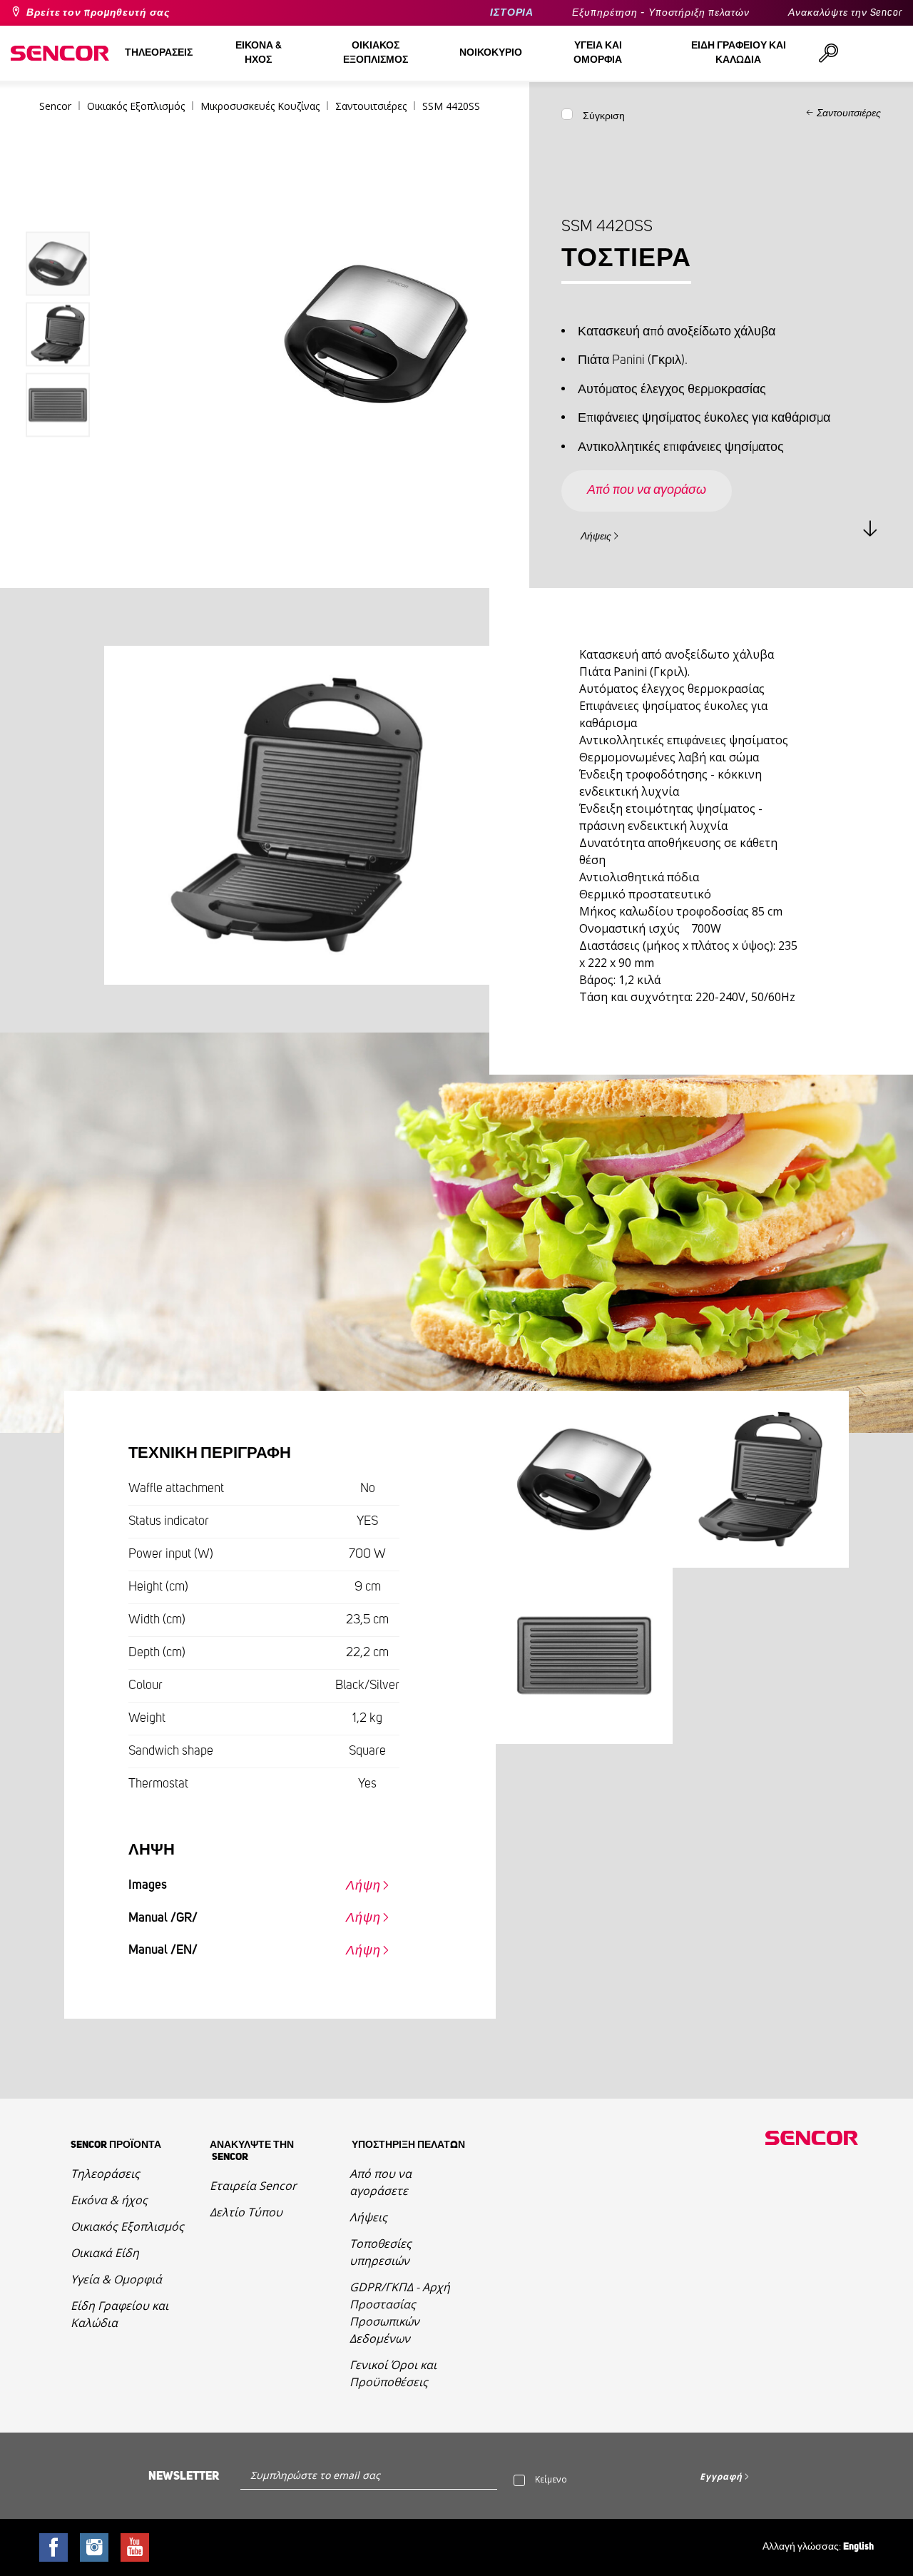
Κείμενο (551, 2479)
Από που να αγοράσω (647, 490)
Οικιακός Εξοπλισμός (127, 2226)
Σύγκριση (604, 116)
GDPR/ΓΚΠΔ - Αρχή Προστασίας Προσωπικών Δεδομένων (400, 2313)
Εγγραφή (721, 2476)
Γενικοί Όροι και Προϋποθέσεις (393, 2373)
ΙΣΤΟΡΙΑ (512, 13)
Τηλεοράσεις (105, 2174)
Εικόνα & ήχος (109, 2200)
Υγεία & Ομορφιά (116, 2279)
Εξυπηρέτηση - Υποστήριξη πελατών (661, 13)
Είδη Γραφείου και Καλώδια (119, 2314)
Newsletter (184, 2476)
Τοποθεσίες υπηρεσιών (381, 2252)
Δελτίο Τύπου (246, 2212)
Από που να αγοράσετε (381, 2182)
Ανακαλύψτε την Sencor (845, 13)
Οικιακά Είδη (105, 2253)
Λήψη (363, 1886)
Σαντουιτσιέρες (849, 113)
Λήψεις (596, 537)
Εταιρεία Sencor (253, 2186)
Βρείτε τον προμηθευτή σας (98, 13)
